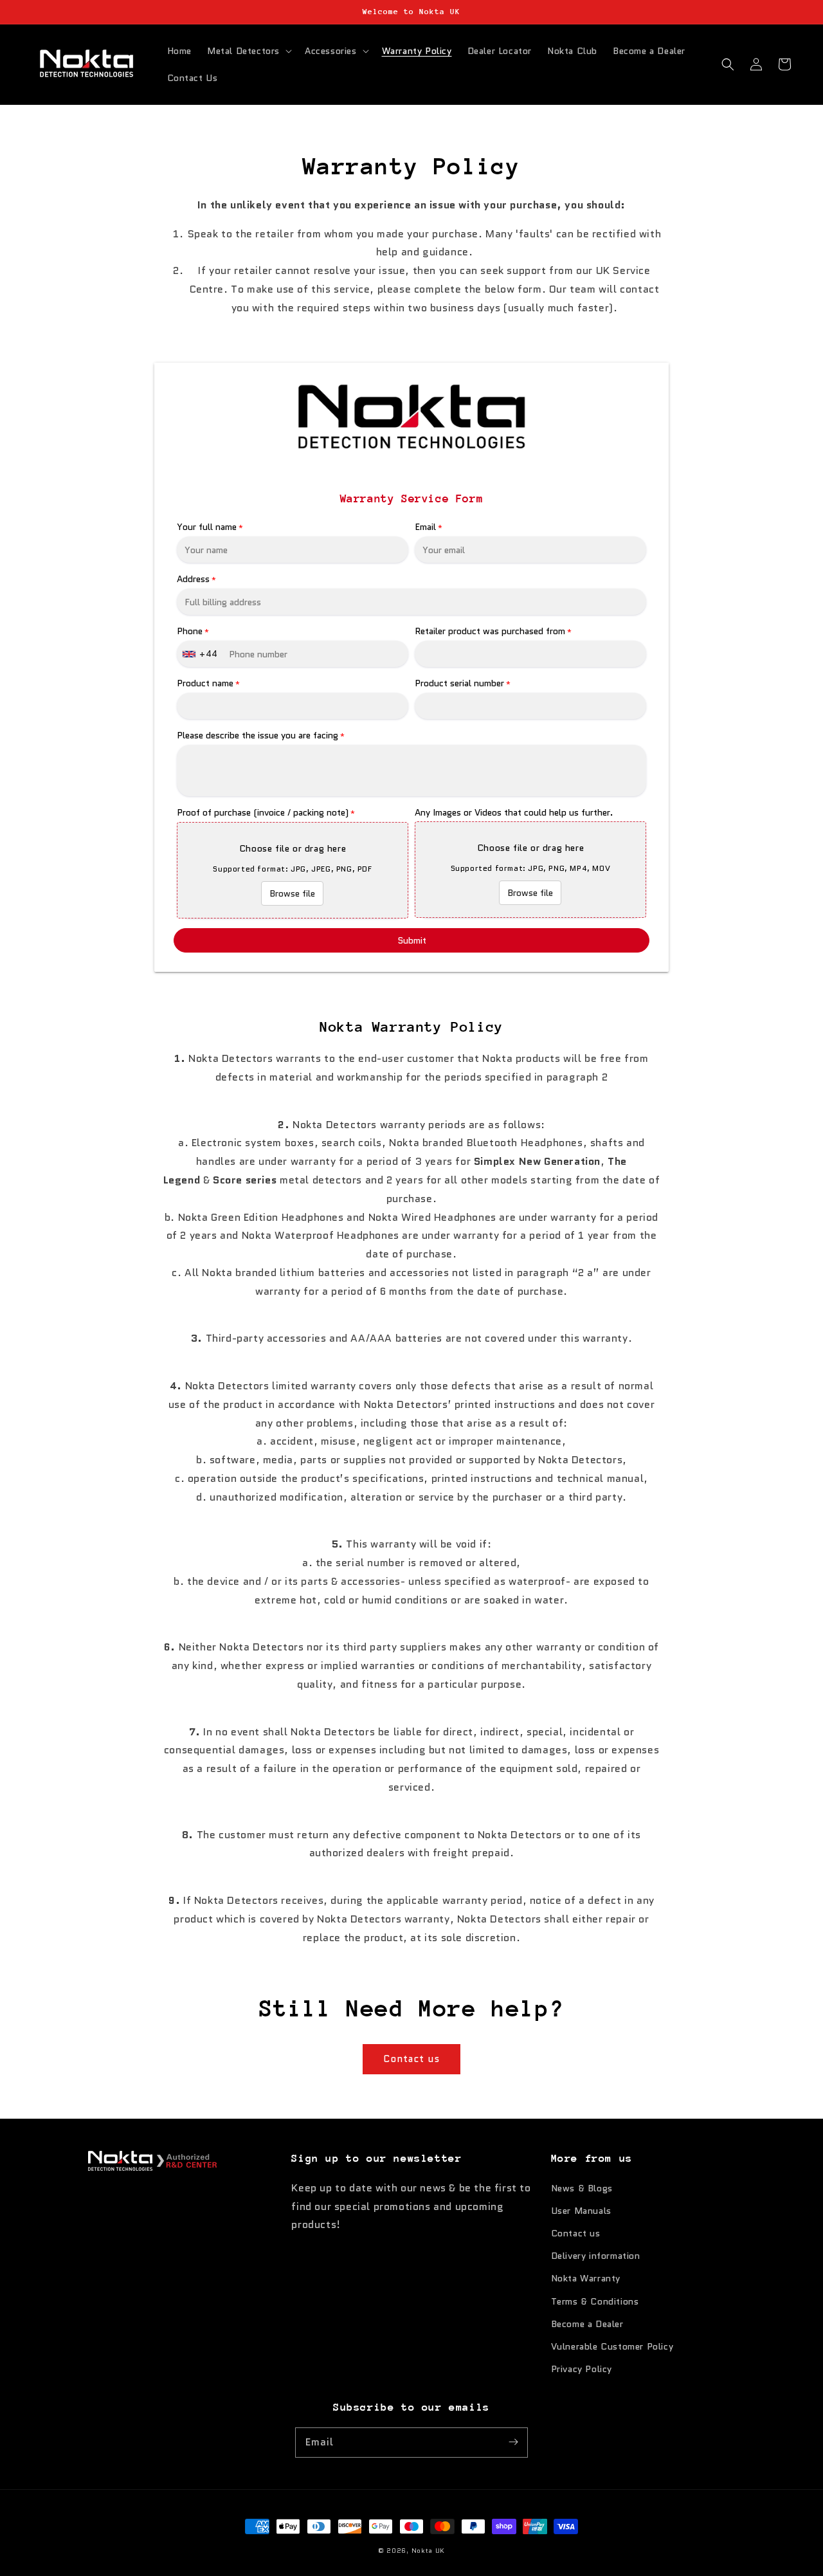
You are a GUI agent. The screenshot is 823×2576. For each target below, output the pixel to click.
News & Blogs (582, 2188)
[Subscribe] (513, 2442)
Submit (412, 940)
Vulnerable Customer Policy (612, 2346)
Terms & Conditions (595, 2301)
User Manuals (581, 2211)
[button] (248, 51)
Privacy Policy (582, 2369)
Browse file (292, 893)
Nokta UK (429, 2551)
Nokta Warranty (586, 2278)
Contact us (411, 2059)
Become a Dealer (587, 2324)
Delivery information (596, 2256)
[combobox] (202, 654)
